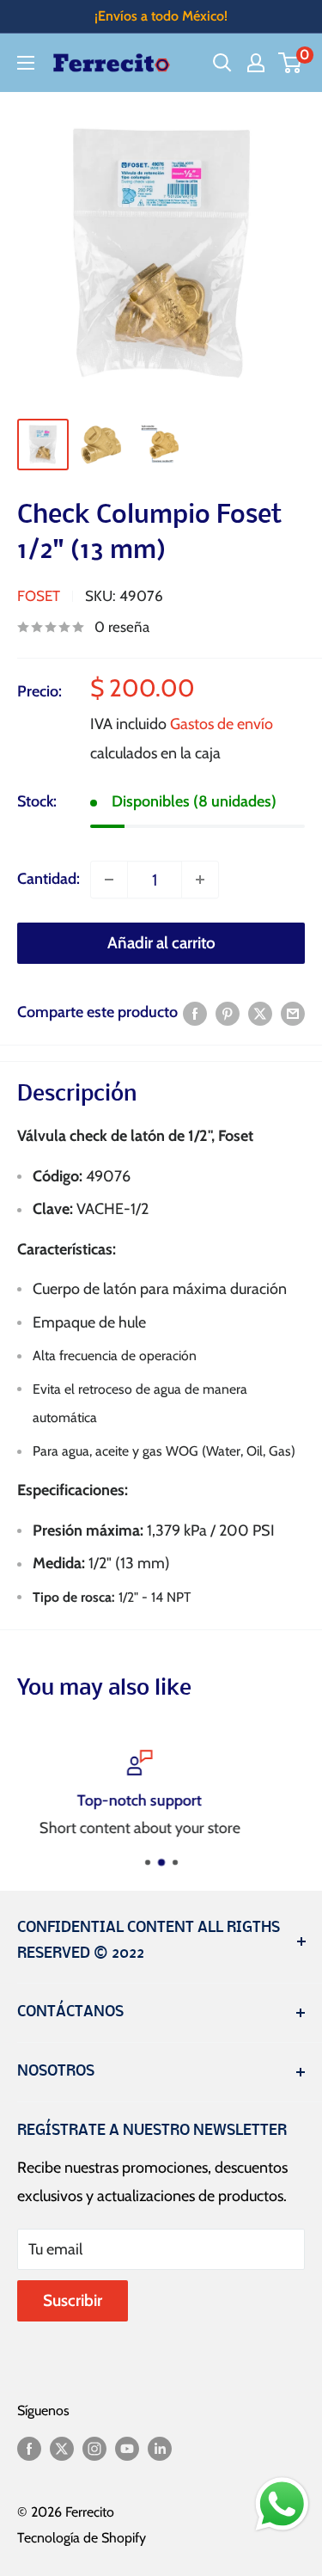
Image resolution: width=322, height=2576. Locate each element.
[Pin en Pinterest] (228, 1013)
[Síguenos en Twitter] (62, 2448)
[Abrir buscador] (222, 63)
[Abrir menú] (26, 63)
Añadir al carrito (161, 943)
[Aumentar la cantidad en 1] (200, 880)
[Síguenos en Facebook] (29, 2448)
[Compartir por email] (293, 1013)
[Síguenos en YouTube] (127, 2448)
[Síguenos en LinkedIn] (160, 2448)
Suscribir (73, 2300)
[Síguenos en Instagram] (94, 2448)
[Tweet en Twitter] (260, 1013)
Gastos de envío (222, 724)
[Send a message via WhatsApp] (282, 2504)
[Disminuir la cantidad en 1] (109, 880)
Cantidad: (49, 879)
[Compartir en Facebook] (195, 1013)
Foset (39, 596)
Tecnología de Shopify (82, 2538)
